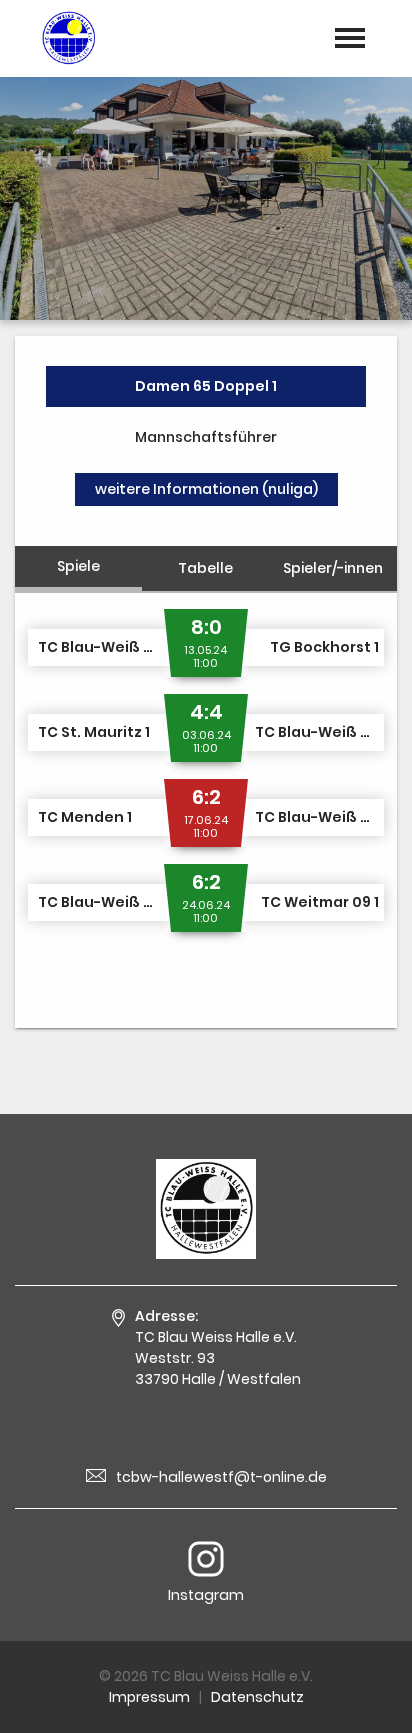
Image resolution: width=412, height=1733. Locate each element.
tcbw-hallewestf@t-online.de (221, 1477)
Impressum (149, 1697)
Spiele (78, 566)
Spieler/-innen (333, 568)
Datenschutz (257, 1697)
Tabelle (205, 568)
